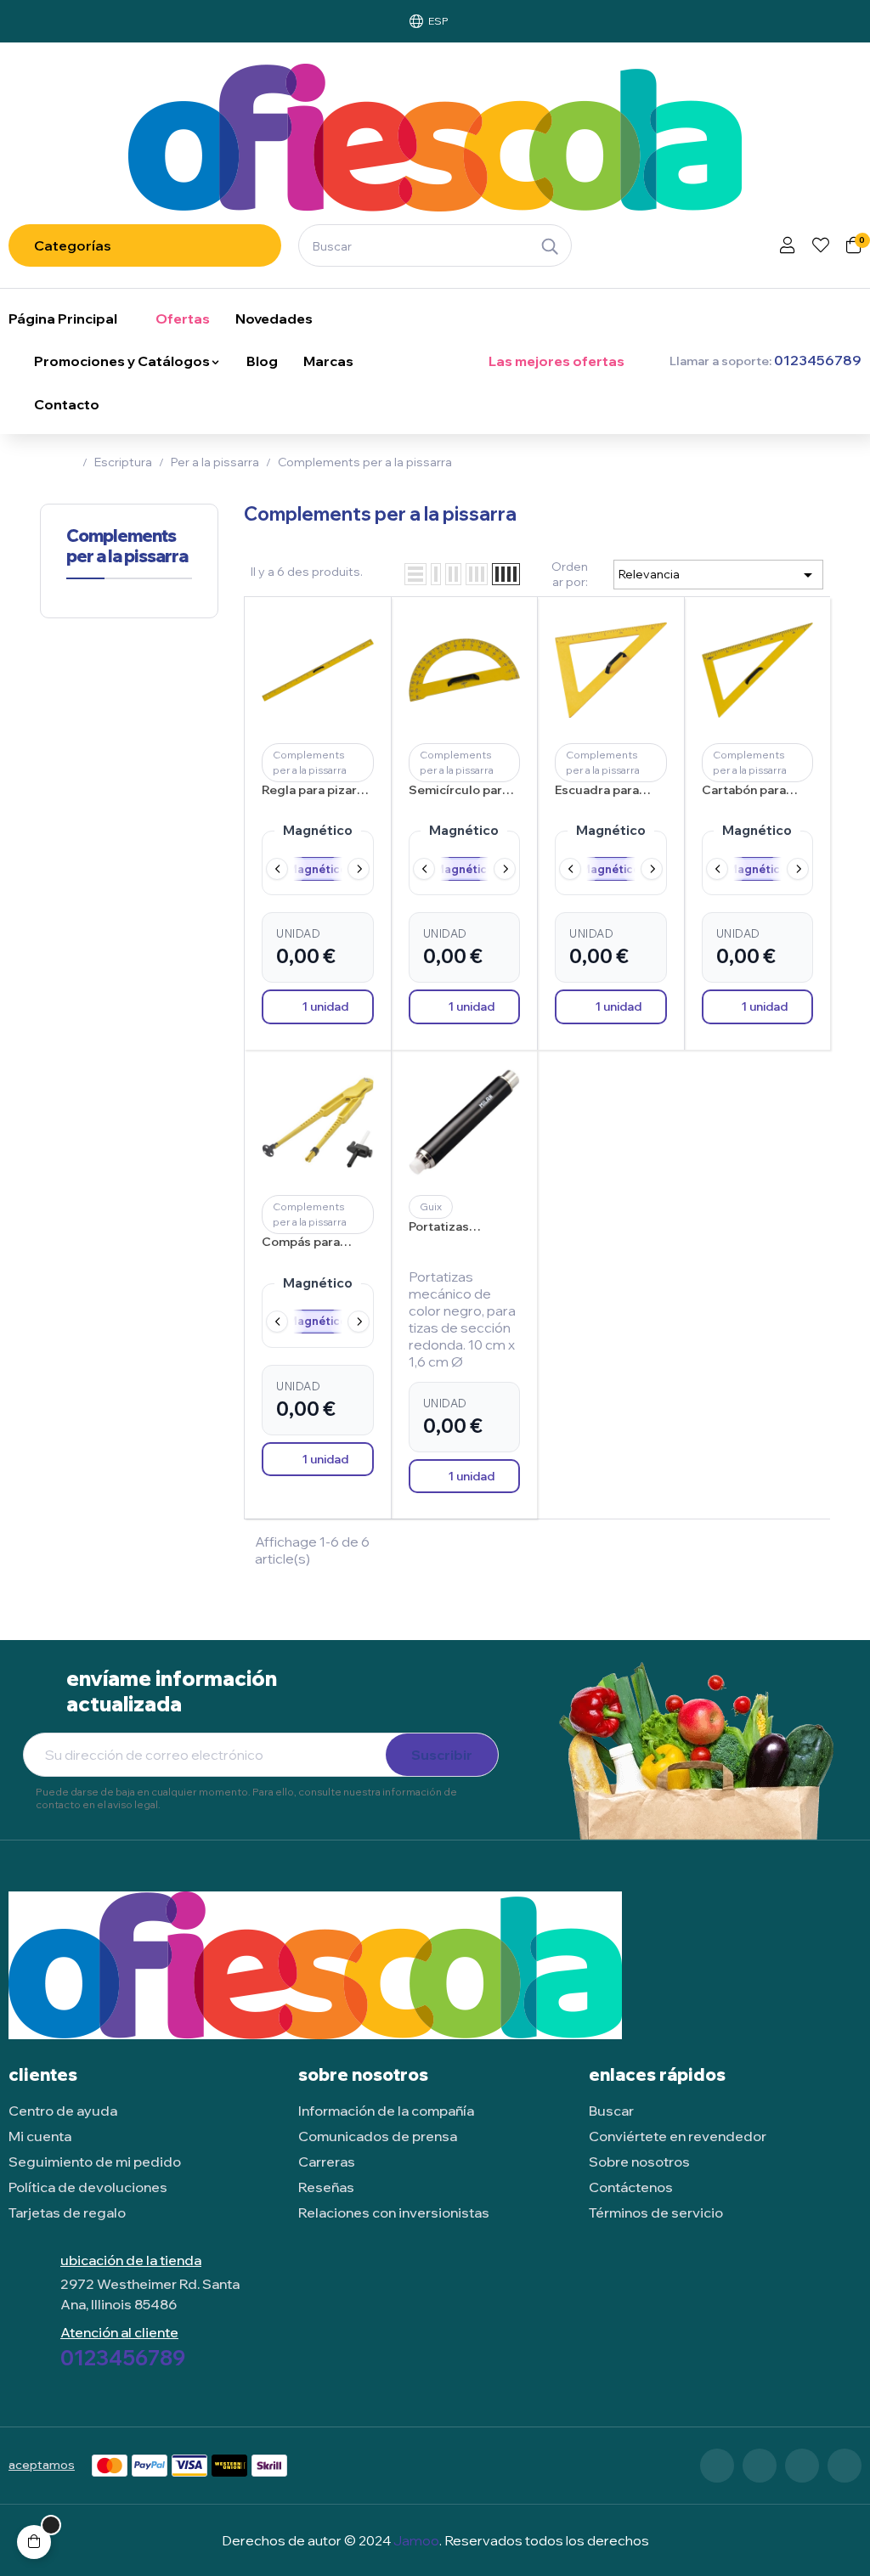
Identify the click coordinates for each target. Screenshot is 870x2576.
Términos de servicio (656, 2212)
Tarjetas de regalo (67, 2212)
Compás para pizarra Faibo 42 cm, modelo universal (309, 1243)
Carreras (327, 2162)
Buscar (611, 2111)
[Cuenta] (788, 246)
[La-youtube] (845, 2466)
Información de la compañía (386, 2111)
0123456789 (123, 2358)
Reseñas (326, 2187)
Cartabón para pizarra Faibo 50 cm (749, 791)
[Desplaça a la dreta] (359, 869)
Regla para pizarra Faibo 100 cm (315, 791)
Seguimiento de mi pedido (95, 2162)
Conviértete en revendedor (678, 2136)
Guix (431, 1206)
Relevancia (718, 575)
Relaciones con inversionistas (394, 2212)
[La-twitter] (760, 2466)
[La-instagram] (802, 2466)
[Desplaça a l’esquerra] (277, 869)
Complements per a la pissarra (127, 546)
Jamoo (416, 2540)
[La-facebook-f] (717, 2466)
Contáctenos (631, 2187)
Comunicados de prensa (378, 2136)
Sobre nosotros (639, 2162)
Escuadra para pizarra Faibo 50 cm (602, 791)
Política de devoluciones (88, 2187)
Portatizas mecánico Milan (454, 1227)
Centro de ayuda (63, 2111)
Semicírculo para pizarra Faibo (459, 791)
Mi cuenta (40, 2136)
